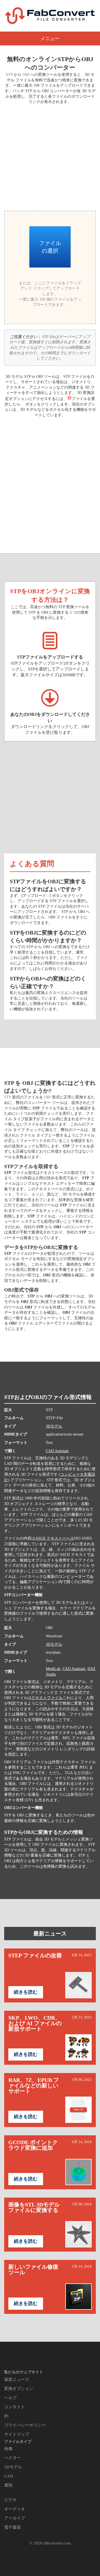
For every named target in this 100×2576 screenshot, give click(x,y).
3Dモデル (54, 1426)
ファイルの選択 (50, 247)
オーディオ (15, 2509)
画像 (8, 2449)
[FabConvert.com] (50, 16)
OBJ (26, 75)
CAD (9, 2476)
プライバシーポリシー (25, 2425)
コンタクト (15, 2407)
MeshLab (53, 1669)
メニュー (50, 39)
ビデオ (10, 2500)
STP (9, 75)
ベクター (12, 2458)
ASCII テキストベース (55, 1538)
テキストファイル (47, 1698)
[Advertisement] (50, 157)
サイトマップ (17, 2434)
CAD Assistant (57, 1451)
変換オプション (19, 2389)
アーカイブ (15, 2518)
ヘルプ (10, 2398)
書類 (8, 2485)
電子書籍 (12, 2527)
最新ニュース (50, 1934)
